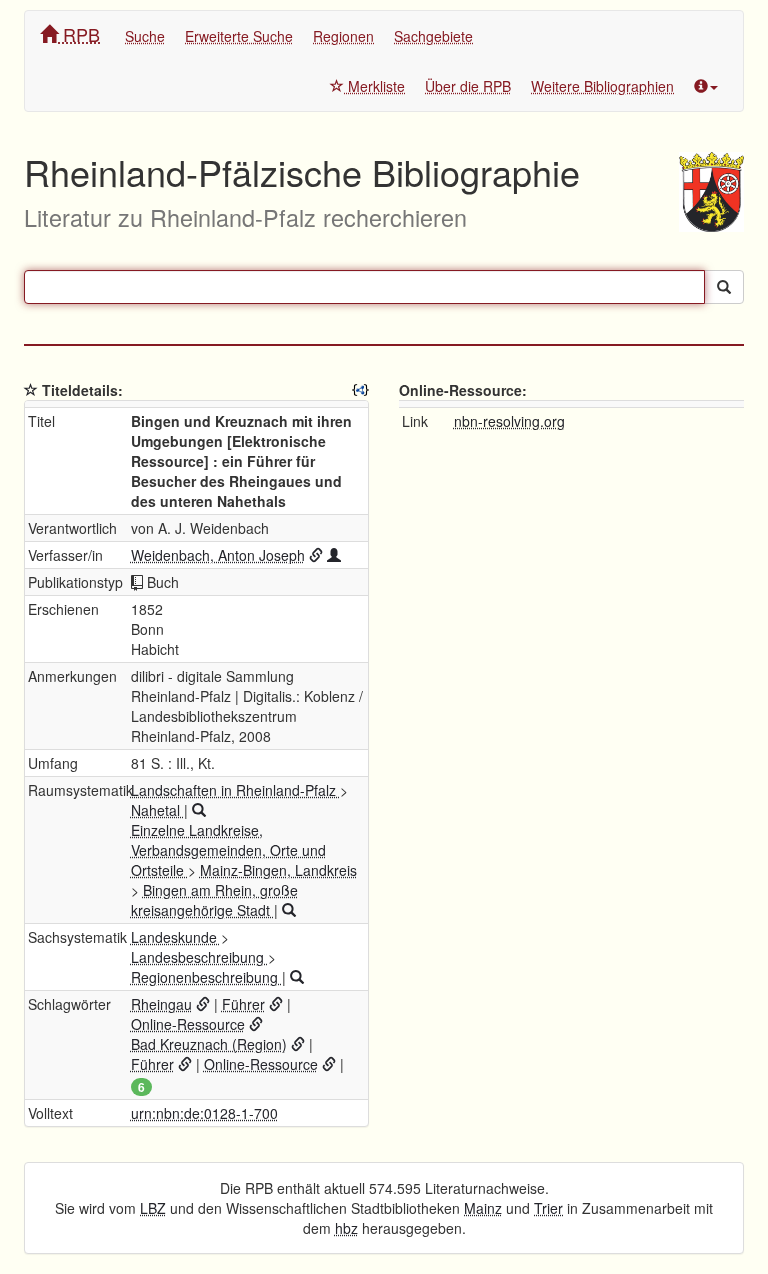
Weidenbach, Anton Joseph (218, 555)
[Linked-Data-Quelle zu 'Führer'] (276, 1004)
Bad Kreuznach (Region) (209, 1044)
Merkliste (374, 86)
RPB (79, 34)
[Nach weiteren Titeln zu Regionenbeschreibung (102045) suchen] (297, 977)
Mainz (483, 1208)
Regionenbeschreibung (206, 977)
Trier (548, 1208)
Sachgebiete (433, 36)
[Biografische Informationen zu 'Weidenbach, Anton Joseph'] (334, 555)
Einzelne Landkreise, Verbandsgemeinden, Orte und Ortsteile (228, 850)
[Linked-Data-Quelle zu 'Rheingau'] (203, 1004)
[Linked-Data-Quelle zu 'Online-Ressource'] (256, 1024)
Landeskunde (176, 937)
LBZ (153, 1208)
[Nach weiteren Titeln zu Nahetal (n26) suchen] (199, 810)
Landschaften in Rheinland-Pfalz (235, 790)
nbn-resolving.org (509, 421)
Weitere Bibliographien (602, 86)
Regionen (343, 36)
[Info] (706, 86)
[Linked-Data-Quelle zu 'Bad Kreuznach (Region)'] (298, 1044)
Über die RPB (468, 86)
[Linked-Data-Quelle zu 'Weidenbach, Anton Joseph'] (316, 555)
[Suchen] (724, 287)
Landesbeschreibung (199, 957)
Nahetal (157, 810)
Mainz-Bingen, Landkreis (278, 870)
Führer (243, 1004)
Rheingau (161, 1004)
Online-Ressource (188, 1024)
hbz (346, 1228)
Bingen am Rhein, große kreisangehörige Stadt (214, 900)
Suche (145, 36)
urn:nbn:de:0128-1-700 (204, 1113)
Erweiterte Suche (239, 36)
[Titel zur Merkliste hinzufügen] (31, 390)
